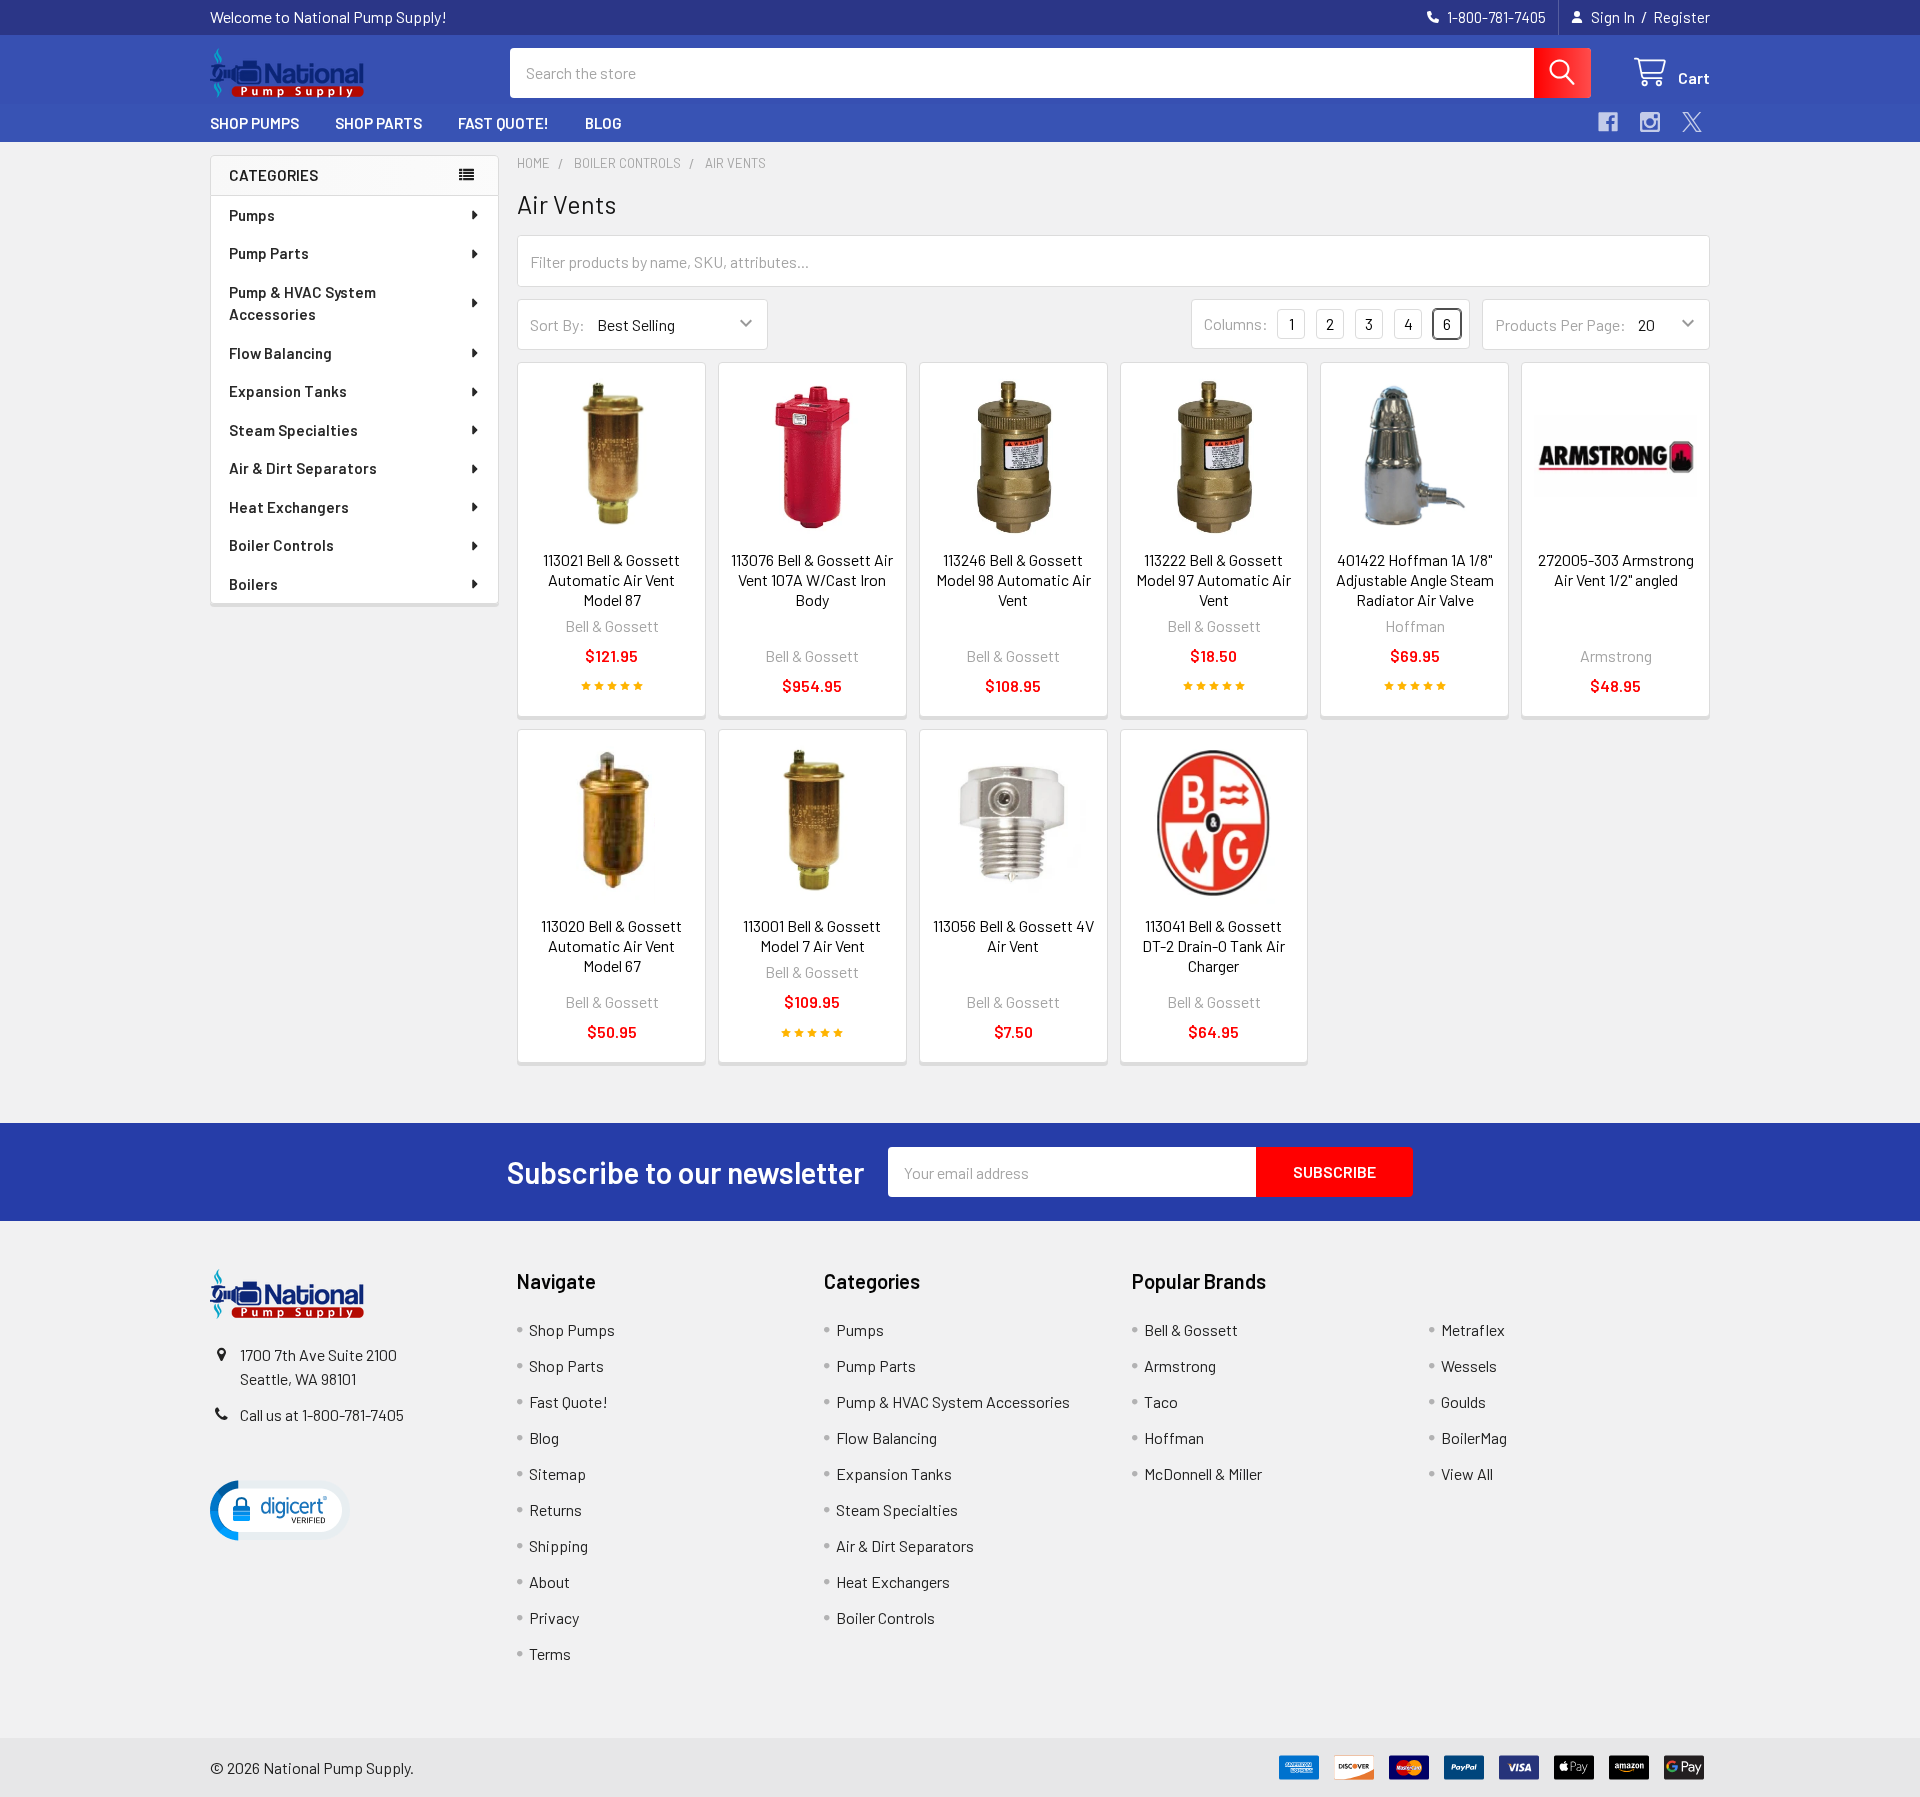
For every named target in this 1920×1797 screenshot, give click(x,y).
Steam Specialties (293, 430)
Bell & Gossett (1191, 1329)
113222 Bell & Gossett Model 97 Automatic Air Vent (1213, 579)
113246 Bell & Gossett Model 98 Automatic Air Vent (1013, 579)
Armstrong (1180, 1365)
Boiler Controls (281, 545)
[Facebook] (1608, 122)
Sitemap (557, 1473)
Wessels (1469, 1365)
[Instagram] (1650, 122)
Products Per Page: (1560, 324)
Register (1681, 17)
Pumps (252, 215)
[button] (280, 1509)
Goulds (1463, 1401)
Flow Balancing (280, 353)
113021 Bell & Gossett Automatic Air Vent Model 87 (611, 579)
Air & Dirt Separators (303, 468)
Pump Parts (269, 253)
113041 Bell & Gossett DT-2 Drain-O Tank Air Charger (1213, 945)
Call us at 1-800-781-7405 (322, 1414)
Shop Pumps (254, 123)
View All (1467, 1473)
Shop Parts (378, 123)
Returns (555, 1509)
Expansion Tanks (288, 391)
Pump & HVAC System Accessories (302, 303)
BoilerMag (1474, 1437)
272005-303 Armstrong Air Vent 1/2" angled (1616, 569)
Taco (1161, 1401)
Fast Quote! (503, 123)
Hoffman (1174, 1437)
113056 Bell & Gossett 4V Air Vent (1013, 935)
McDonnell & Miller (1203, 1473)
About (549, 1581)
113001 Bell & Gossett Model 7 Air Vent (812, 935)
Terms (550, 1653)
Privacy (554, 1617)
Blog (603, 123)
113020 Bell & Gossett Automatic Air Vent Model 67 (611, 945)
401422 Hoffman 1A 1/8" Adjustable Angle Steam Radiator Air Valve (1415, 579)
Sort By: (557, 324)
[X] (1692, 122)
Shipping (558, 1545)
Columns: (1236, 323)
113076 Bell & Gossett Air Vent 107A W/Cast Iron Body (812, 579)
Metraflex (1473, 1329)
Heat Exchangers (289, 507)
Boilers (253, 584)
